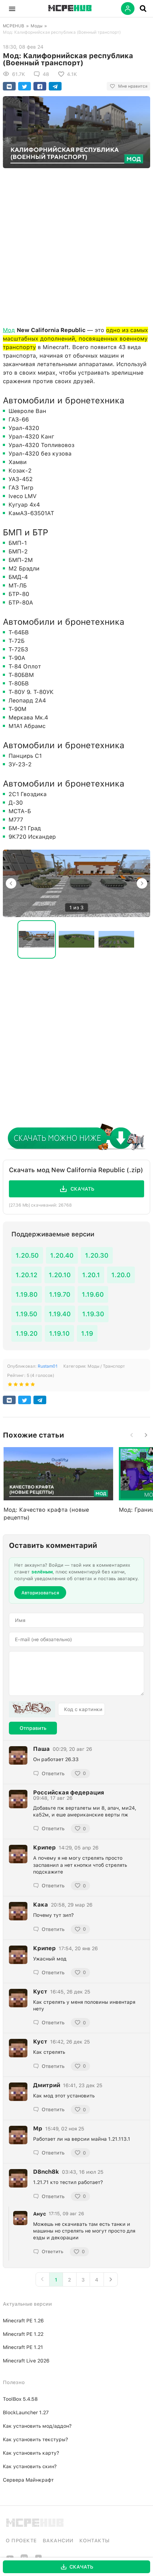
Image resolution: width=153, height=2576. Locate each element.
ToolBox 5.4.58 (20, 2399)
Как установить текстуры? (35, 2439)
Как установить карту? (31, 2453)
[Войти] (128, 9)
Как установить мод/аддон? (37, 2426)
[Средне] (21, 1386)
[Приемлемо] (16, 1386)
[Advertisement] (76, 246)
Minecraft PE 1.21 (23, 2347)
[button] (12, 9)
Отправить (33, 1728)
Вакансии (58, 2541)
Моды (36, 26)
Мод (9, 330)
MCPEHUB (14, 26)
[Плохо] (10, 1386)
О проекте (21, 2541)
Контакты (94, 2541)
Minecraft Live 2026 (26, 2361)
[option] (76, 884)
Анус (39, 2214)
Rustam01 (48, 1366)
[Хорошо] (27, 1386)
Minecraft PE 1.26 (23, 2321)
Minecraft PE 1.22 (23, 2334)
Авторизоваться (40, 1593)
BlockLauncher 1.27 (26, 2412)
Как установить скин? (30, 2466)
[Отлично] (33, 1386)
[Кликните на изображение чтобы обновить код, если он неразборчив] (32, 1709)
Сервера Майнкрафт (28, 2480)
